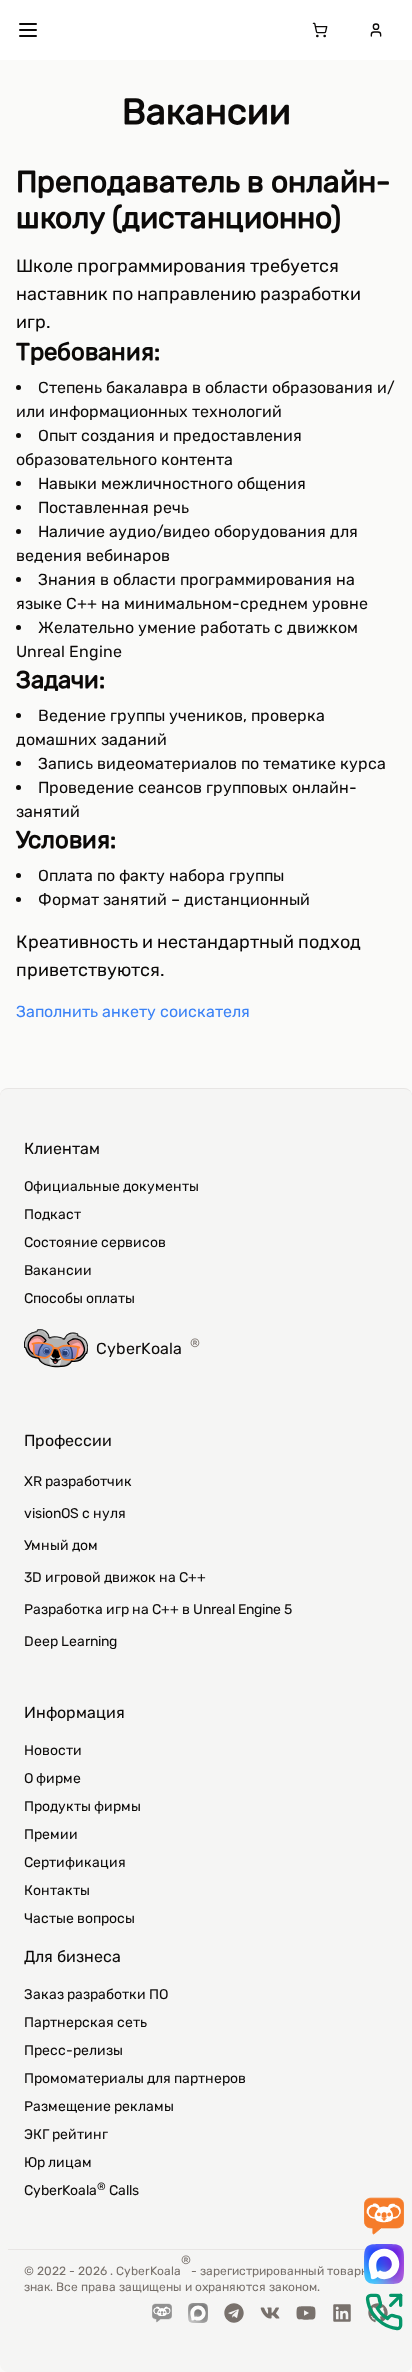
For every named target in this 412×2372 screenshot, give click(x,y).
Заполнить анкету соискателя (133, 1011)
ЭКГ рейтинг (66, 2134)
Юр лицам (58, 2162)
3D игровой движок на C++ (115, 1577)
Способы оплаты (79, 1298)
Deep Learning (70, 1641)
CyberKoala (148, 1347)
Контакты (57, 1890)
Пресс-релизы (73, 2050)
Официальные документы (111, 1186)
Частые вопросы (79, 1918)
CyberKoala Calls (81, 2190)
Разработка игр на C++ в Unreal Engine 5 (158, 1609)
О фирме (52, 1778)
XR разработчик (78, 1481)
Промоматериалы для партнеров (135, 2078)
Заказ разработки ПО (96, 1994)
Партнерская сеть (85, 2022)
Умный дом (61, 1545)
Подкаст (52, 1214)
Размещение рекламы (99, 2106)
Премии (51, 1834)
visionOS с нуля (75, 1513)
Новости (53, 1750)
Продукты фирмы (82, 1806)
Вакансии (58, 1270)
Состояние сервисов (95, 1242)
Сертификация (75, 1862)
